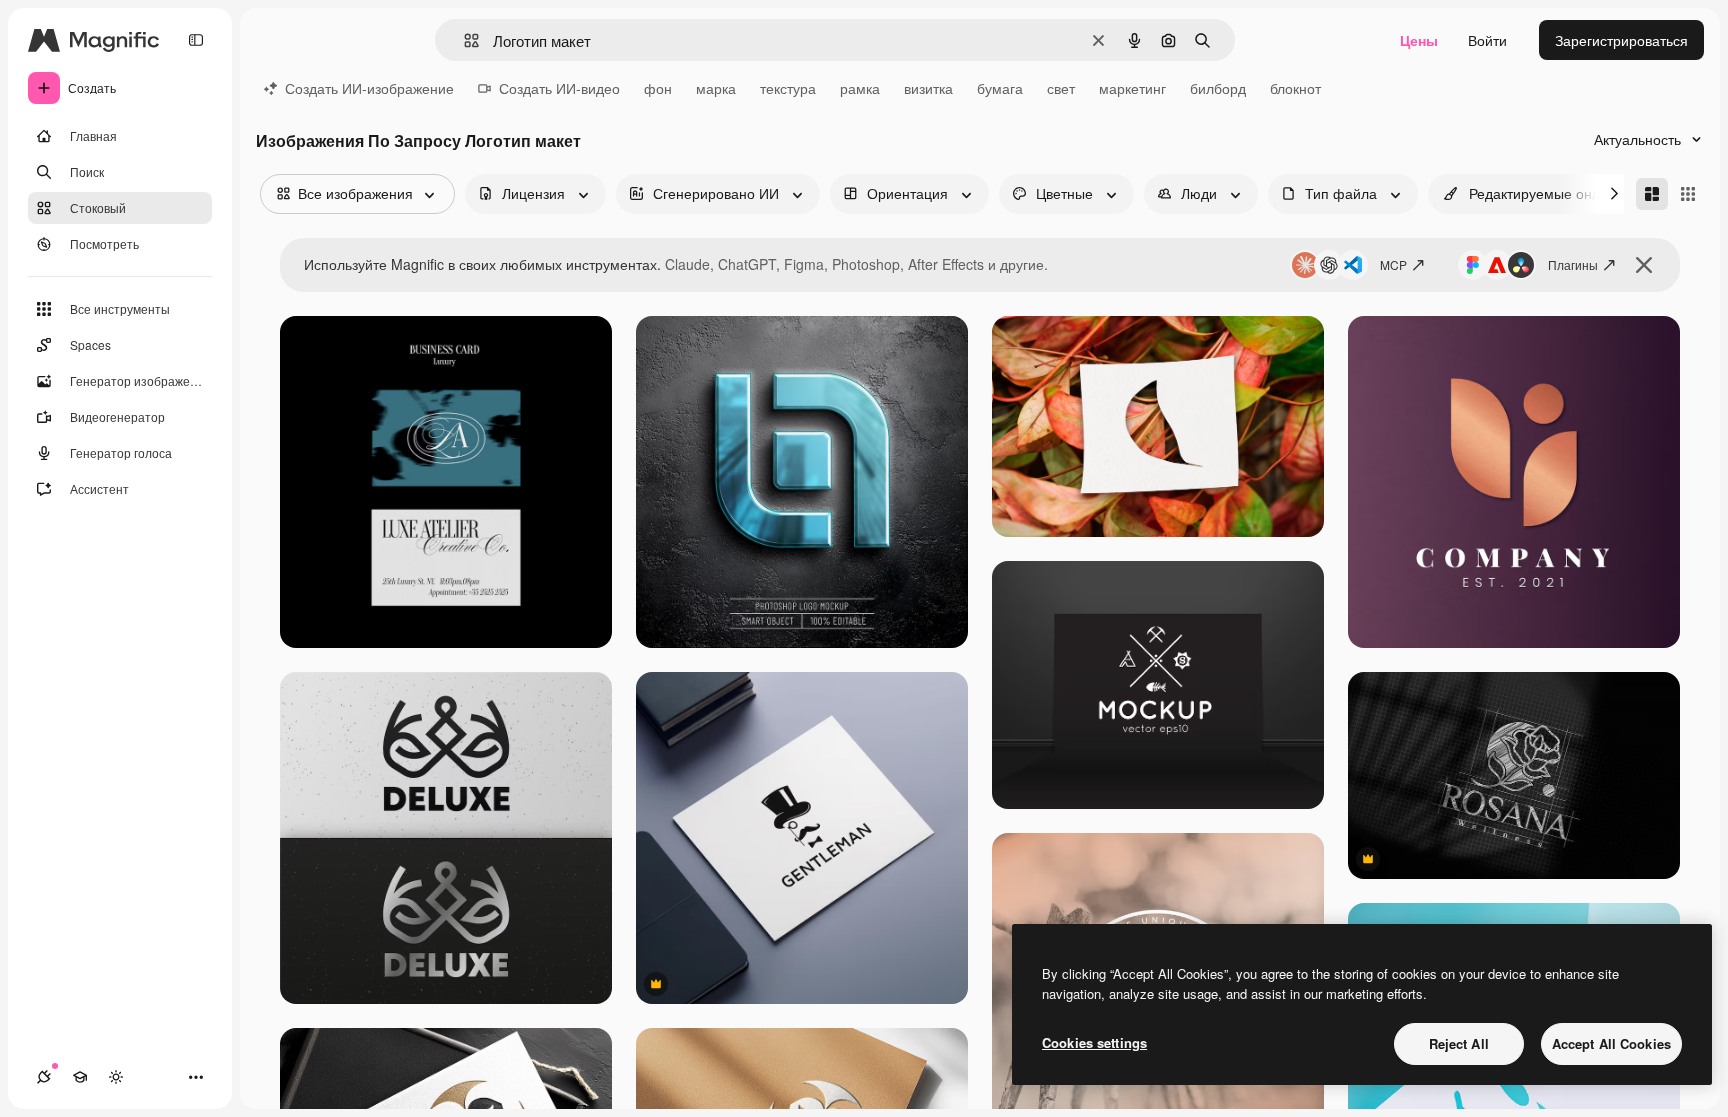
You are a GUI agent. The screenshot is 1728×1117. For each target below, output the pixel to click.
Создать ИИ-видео (559, 88)
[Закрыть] (1644, 265)
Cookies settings (1094, 1042)
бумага (1000, 88)
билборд (1218, 88)
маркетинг (1132, 88)
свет (1061, 88)
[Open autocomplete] (463, 40)
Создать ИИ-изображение (369, 88)
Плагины (1573, 264)
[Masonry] (1652, 194)
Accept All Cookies (1611, 1043)
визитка (928, 88)
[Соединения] (44, 1077)
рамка (860, 88)
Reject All (1459, 1043)
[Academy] (80, 1077)
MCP (1393, 264)
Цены (1419, 40)
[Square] (1688, 194)
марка (716, 88)
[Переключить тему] (116, 1077)
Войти (1487, 40)
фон (658, 88)
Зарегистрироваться (1621, 40)
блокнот (1295, 88)
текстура (788, 88)
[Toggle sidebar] (196, 40)
